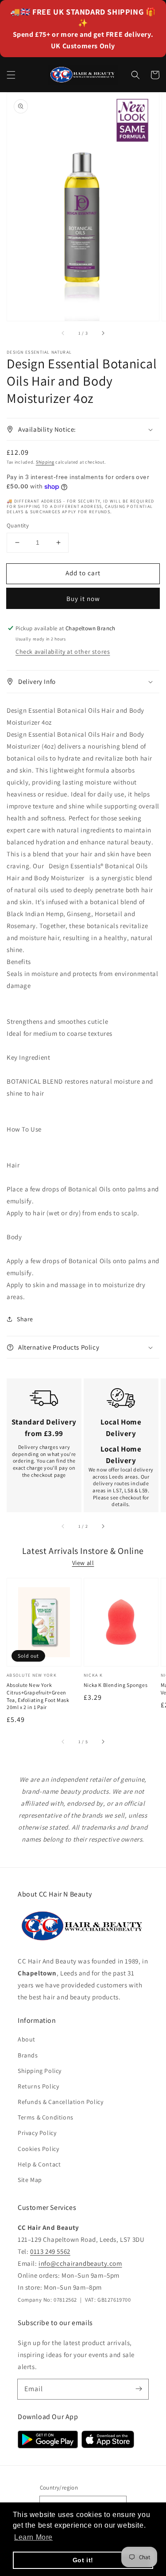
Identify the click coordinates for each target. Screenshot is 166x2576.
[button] (11, 75)
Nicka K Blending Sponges (116, 1685)
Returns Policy (38, 2086)
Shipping (45, 462)
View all (83, 1563)
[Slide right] (103, 333)
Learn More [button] (33, 2537)
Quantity (18, 525)
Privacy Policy (37, 2133)
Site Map (30, 2180)
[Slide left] (63, 333)
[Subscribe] (139, 2389)
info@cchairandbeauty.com (80, 2263)
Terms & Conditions (46, 2117)
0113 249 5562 (50, 2251)
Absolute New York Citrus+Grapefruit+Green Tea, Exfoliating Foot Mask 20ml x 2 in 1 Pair (38, 1696)
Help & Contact (39, 2164)
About (27, 2039)
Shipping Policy (40, 2071)
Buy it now (83, 599)
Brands (28, 2055)
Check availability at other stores (63, 652)
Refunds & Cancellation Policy (60, 2102)
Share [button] (25, 1319)
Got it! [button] (83, 2560)
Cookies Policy (38, 2149)
